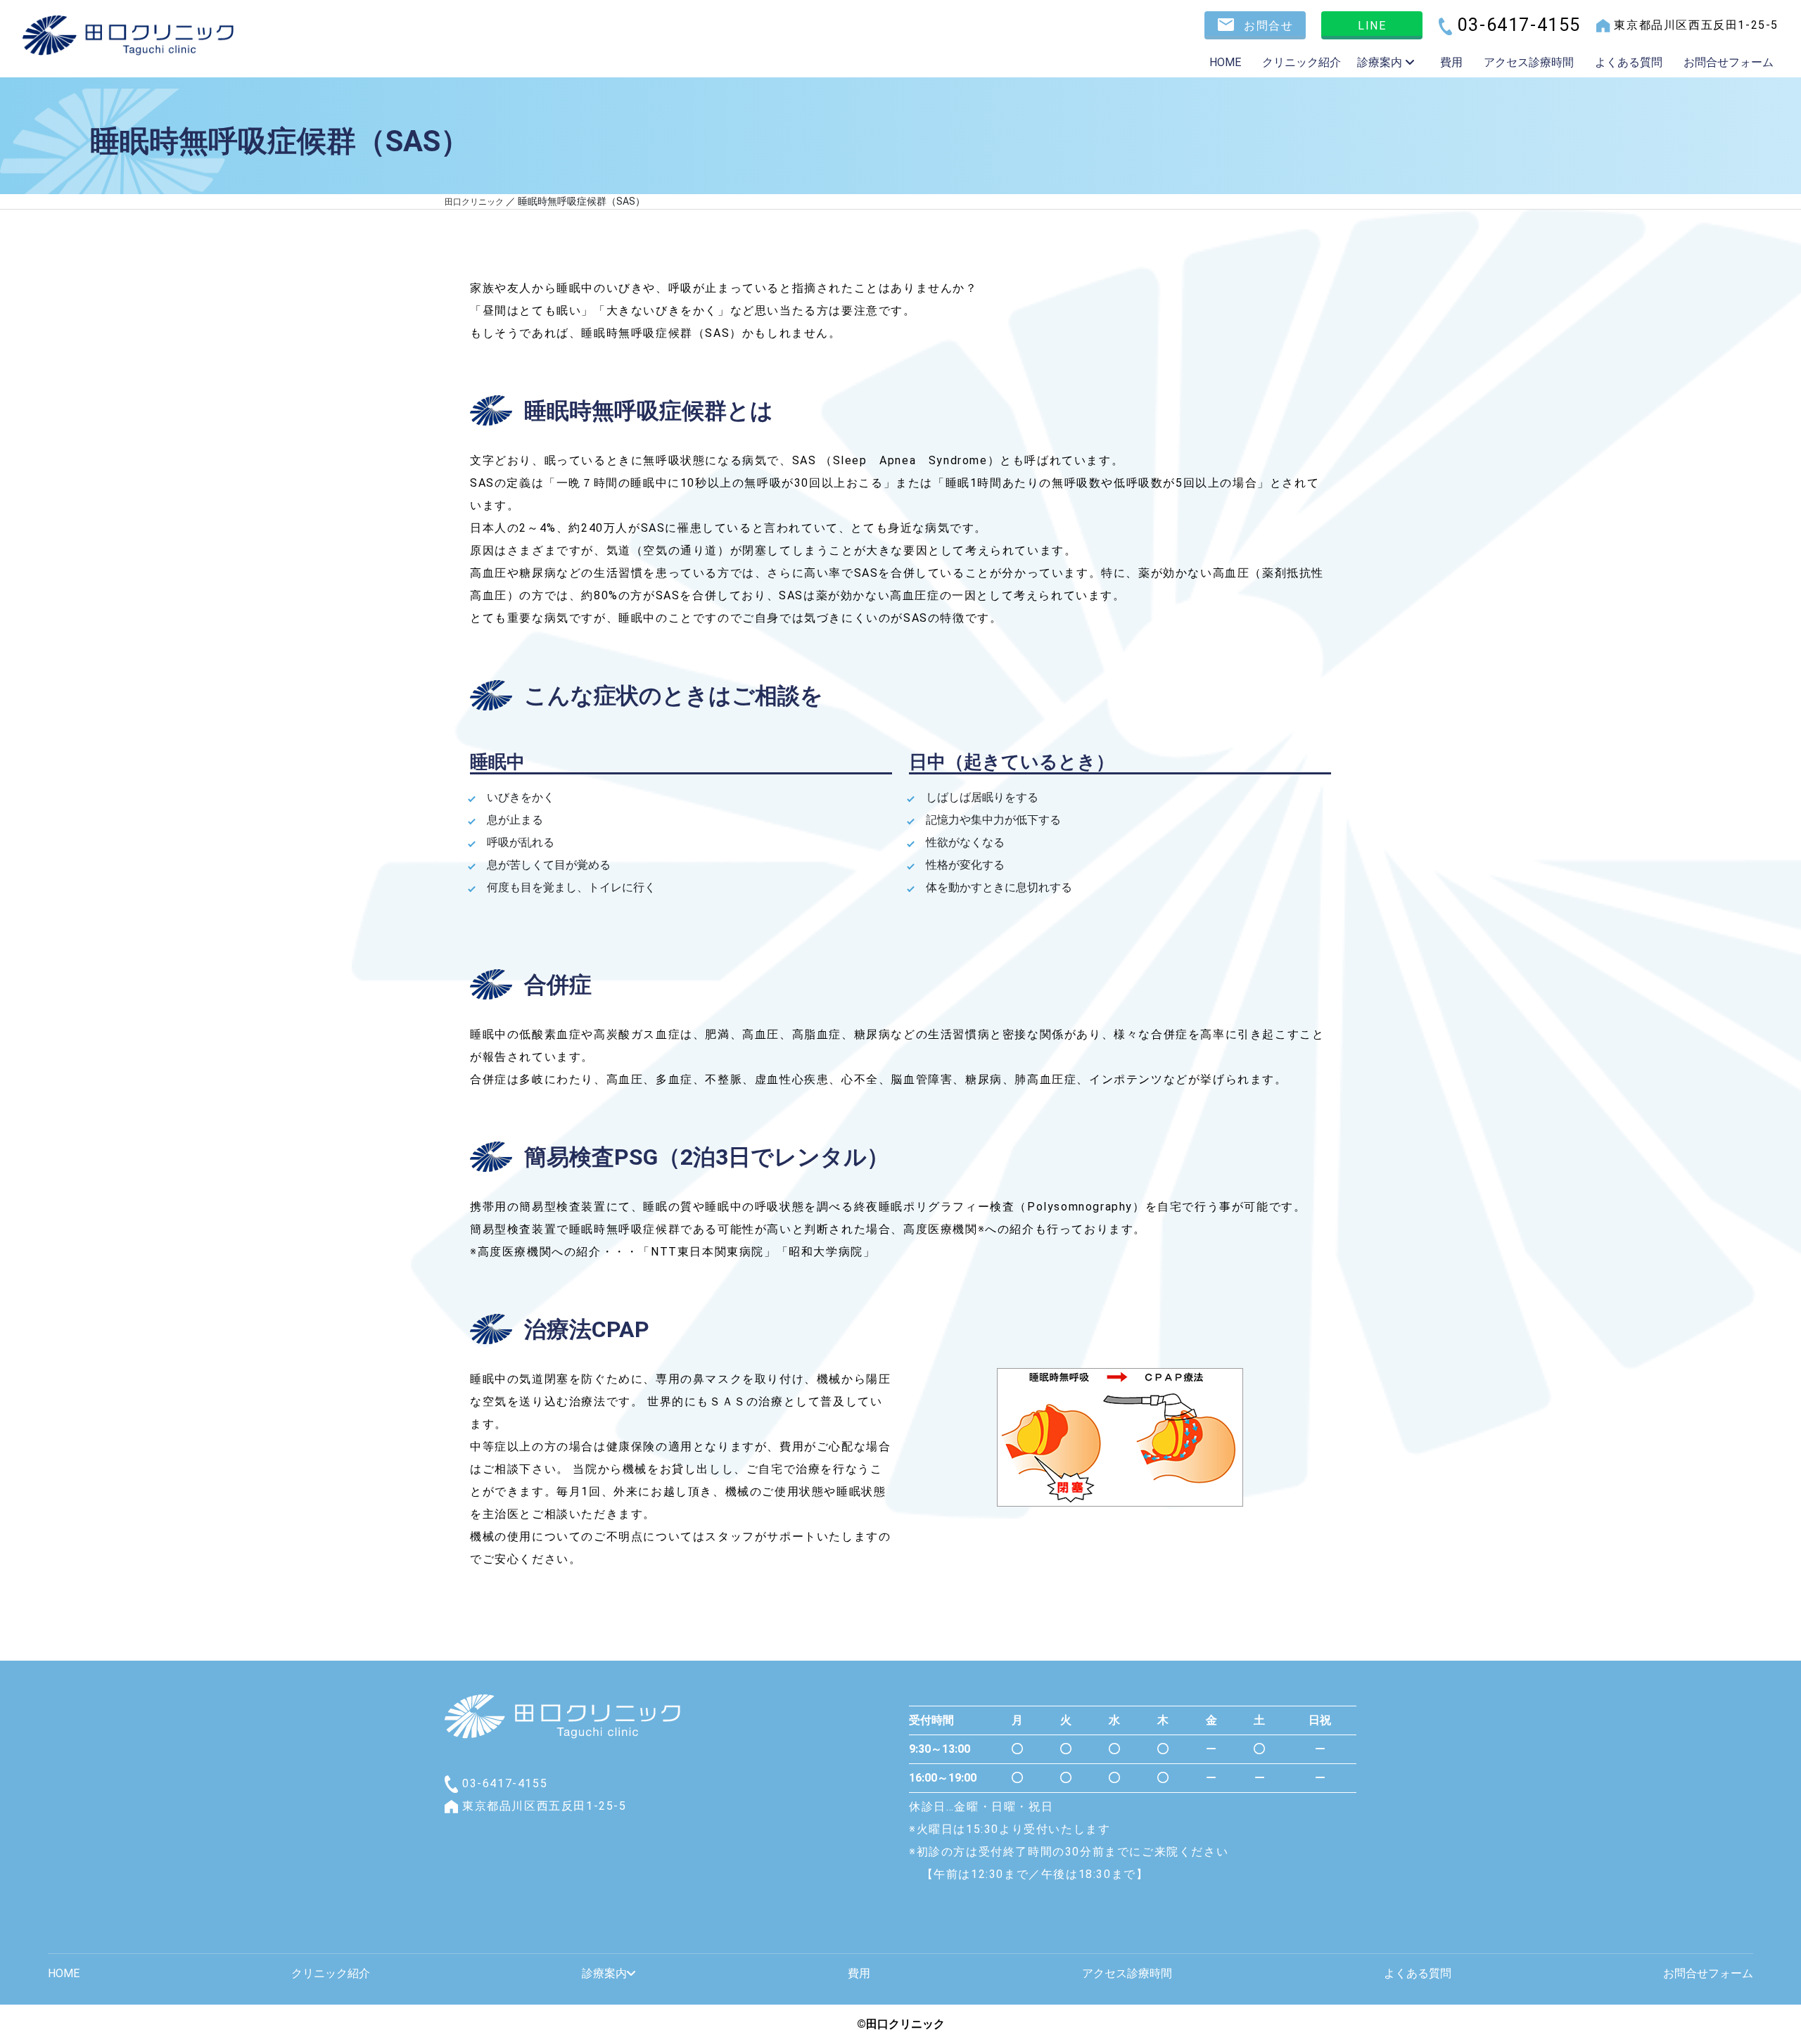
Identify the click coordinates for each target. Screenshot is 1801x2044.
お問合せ (1267, 26)
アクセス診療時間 (1529, 62)
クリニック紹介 (1302, 62)
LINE (1372, 26)
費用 (1451, 62)
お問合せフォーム (1729, 62)
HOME (1225, 62)
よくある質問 (1629, 62)
